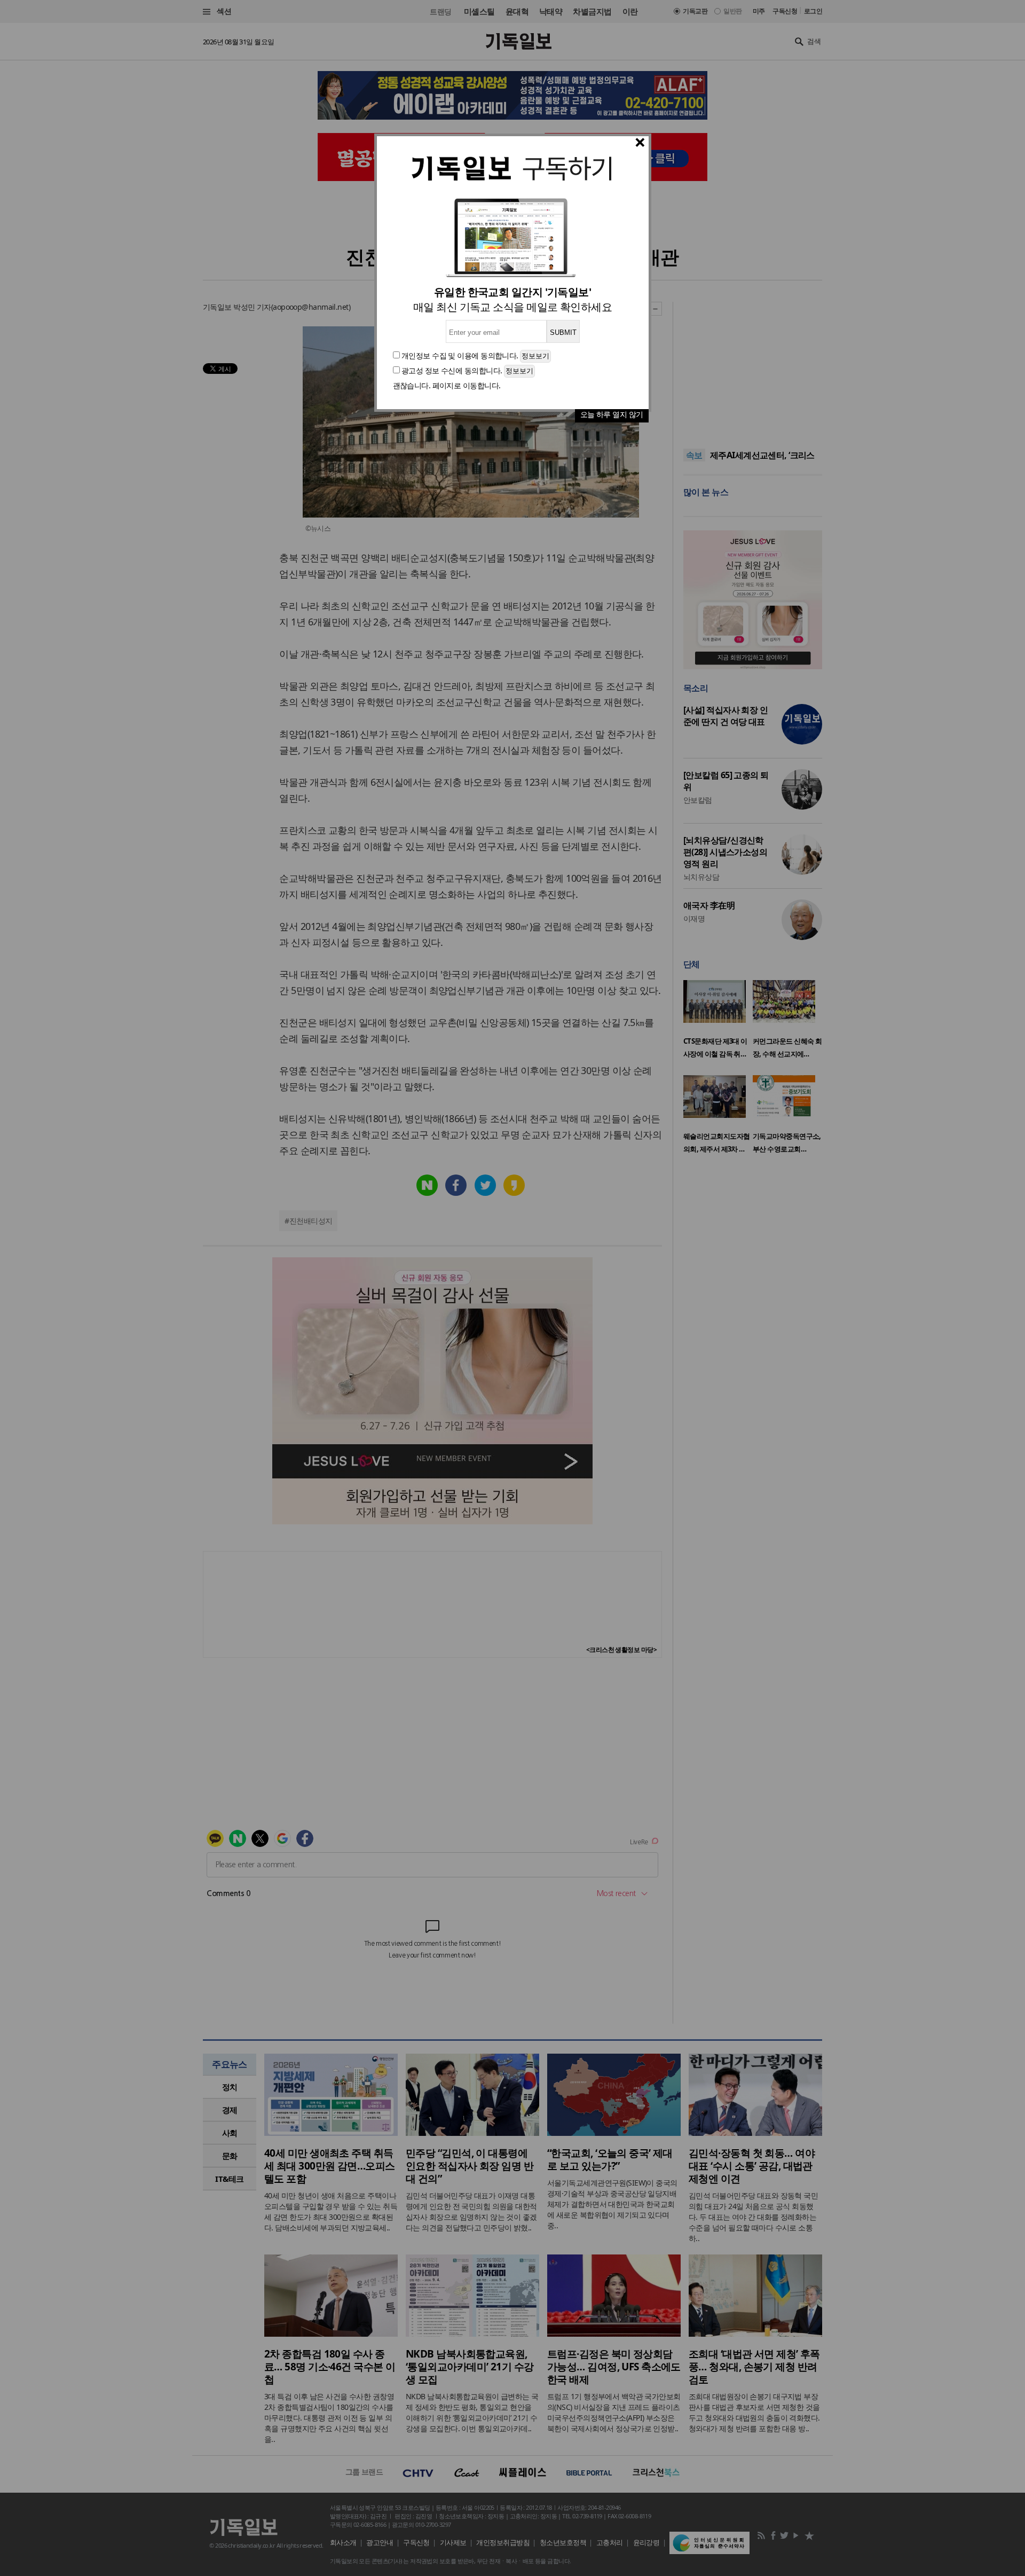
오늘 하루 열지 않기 (612, 414)
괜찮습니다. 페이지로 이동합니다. (447, 385)
